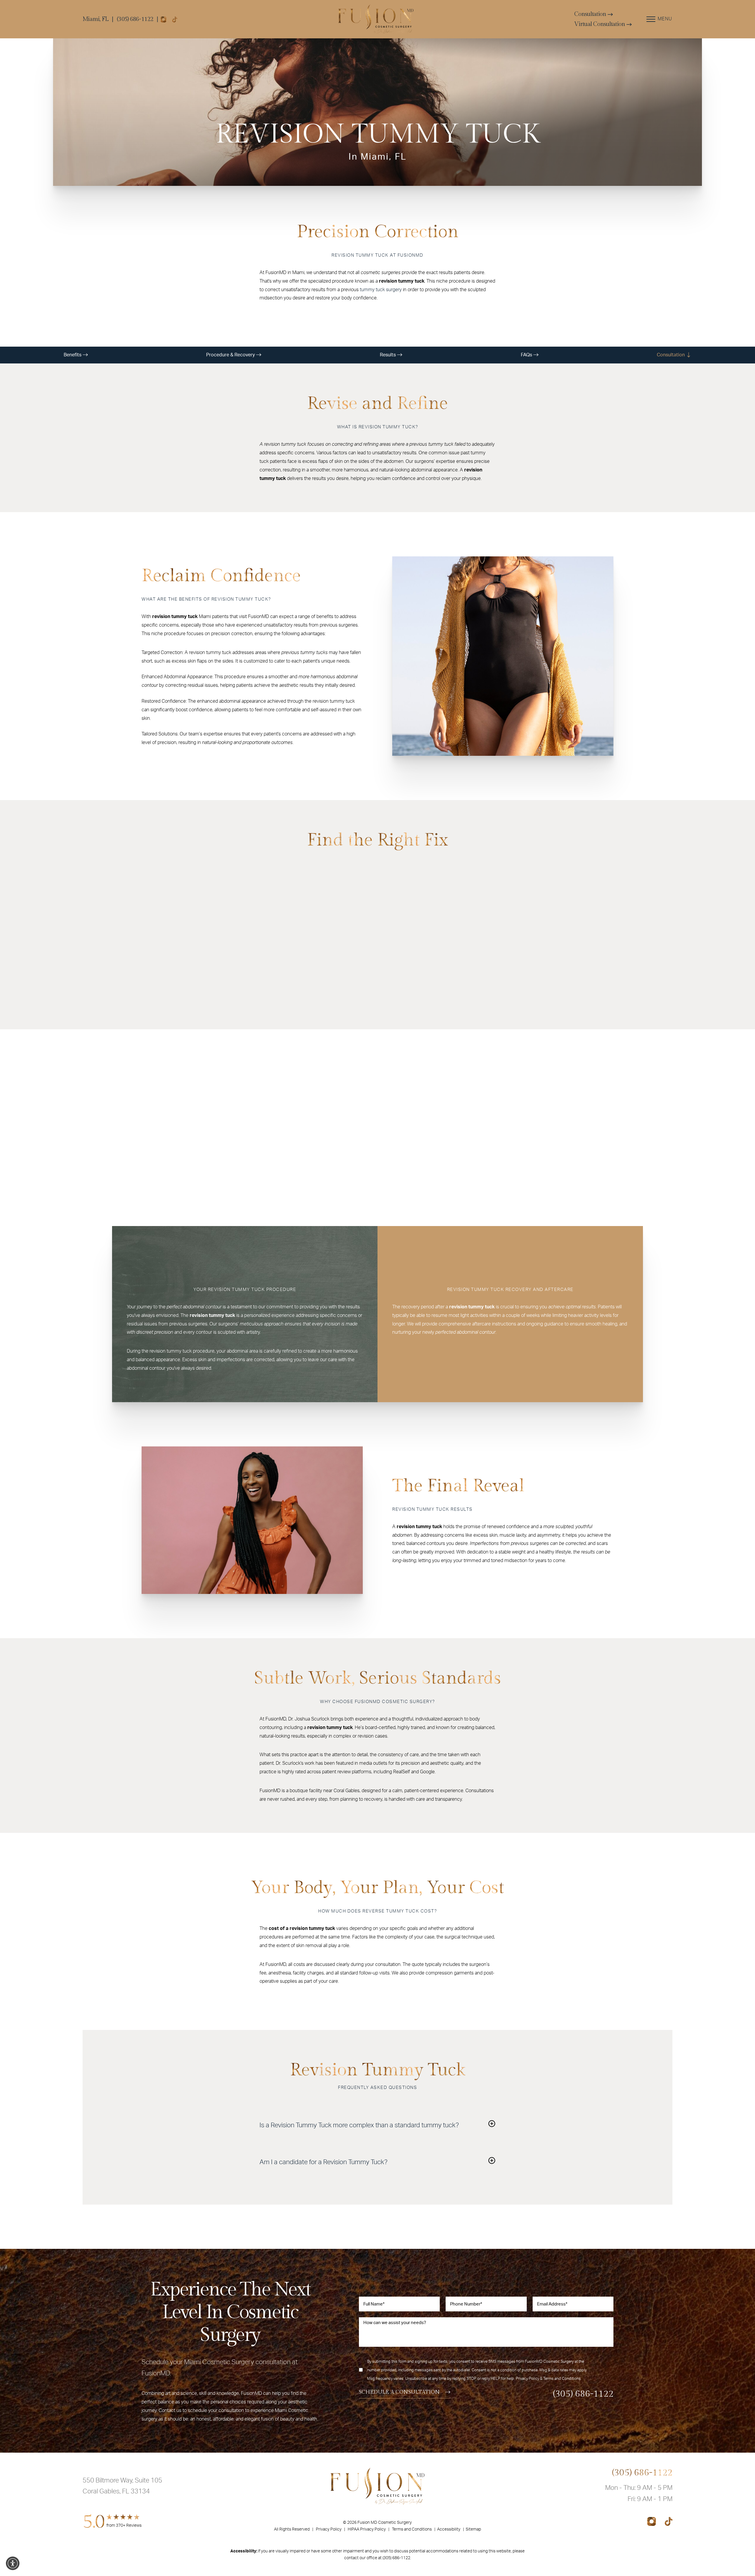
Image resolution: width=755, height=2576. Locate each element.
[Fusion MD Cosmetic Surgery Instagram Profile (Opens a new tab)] (163, 19)
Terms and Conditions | (415, 2529)
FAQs (527, 355)
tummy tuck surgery (381, 290)
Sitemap (473, 2529)
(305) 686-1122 (135, 19)
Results (388, 355)
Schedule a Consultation (399, 2392)
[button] (13, 2563)
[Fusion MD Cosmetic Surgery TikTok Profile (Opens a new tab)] (175, 19)
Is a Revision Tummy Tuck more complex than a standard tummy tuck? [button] (359, 2125)
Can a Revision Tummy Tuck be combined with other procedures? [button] (352, 2144)
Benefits (73, 355)
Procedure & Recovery (231, 355)
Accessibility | (451, 2529)
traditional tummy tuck (289, 898)
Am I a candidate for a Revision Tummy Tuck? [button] (324, 2162)
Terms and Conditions (562, 2379)
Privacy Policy (527, 2379)
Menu (665, 19)
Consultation (591, 14)
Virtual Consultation (600, 24)
